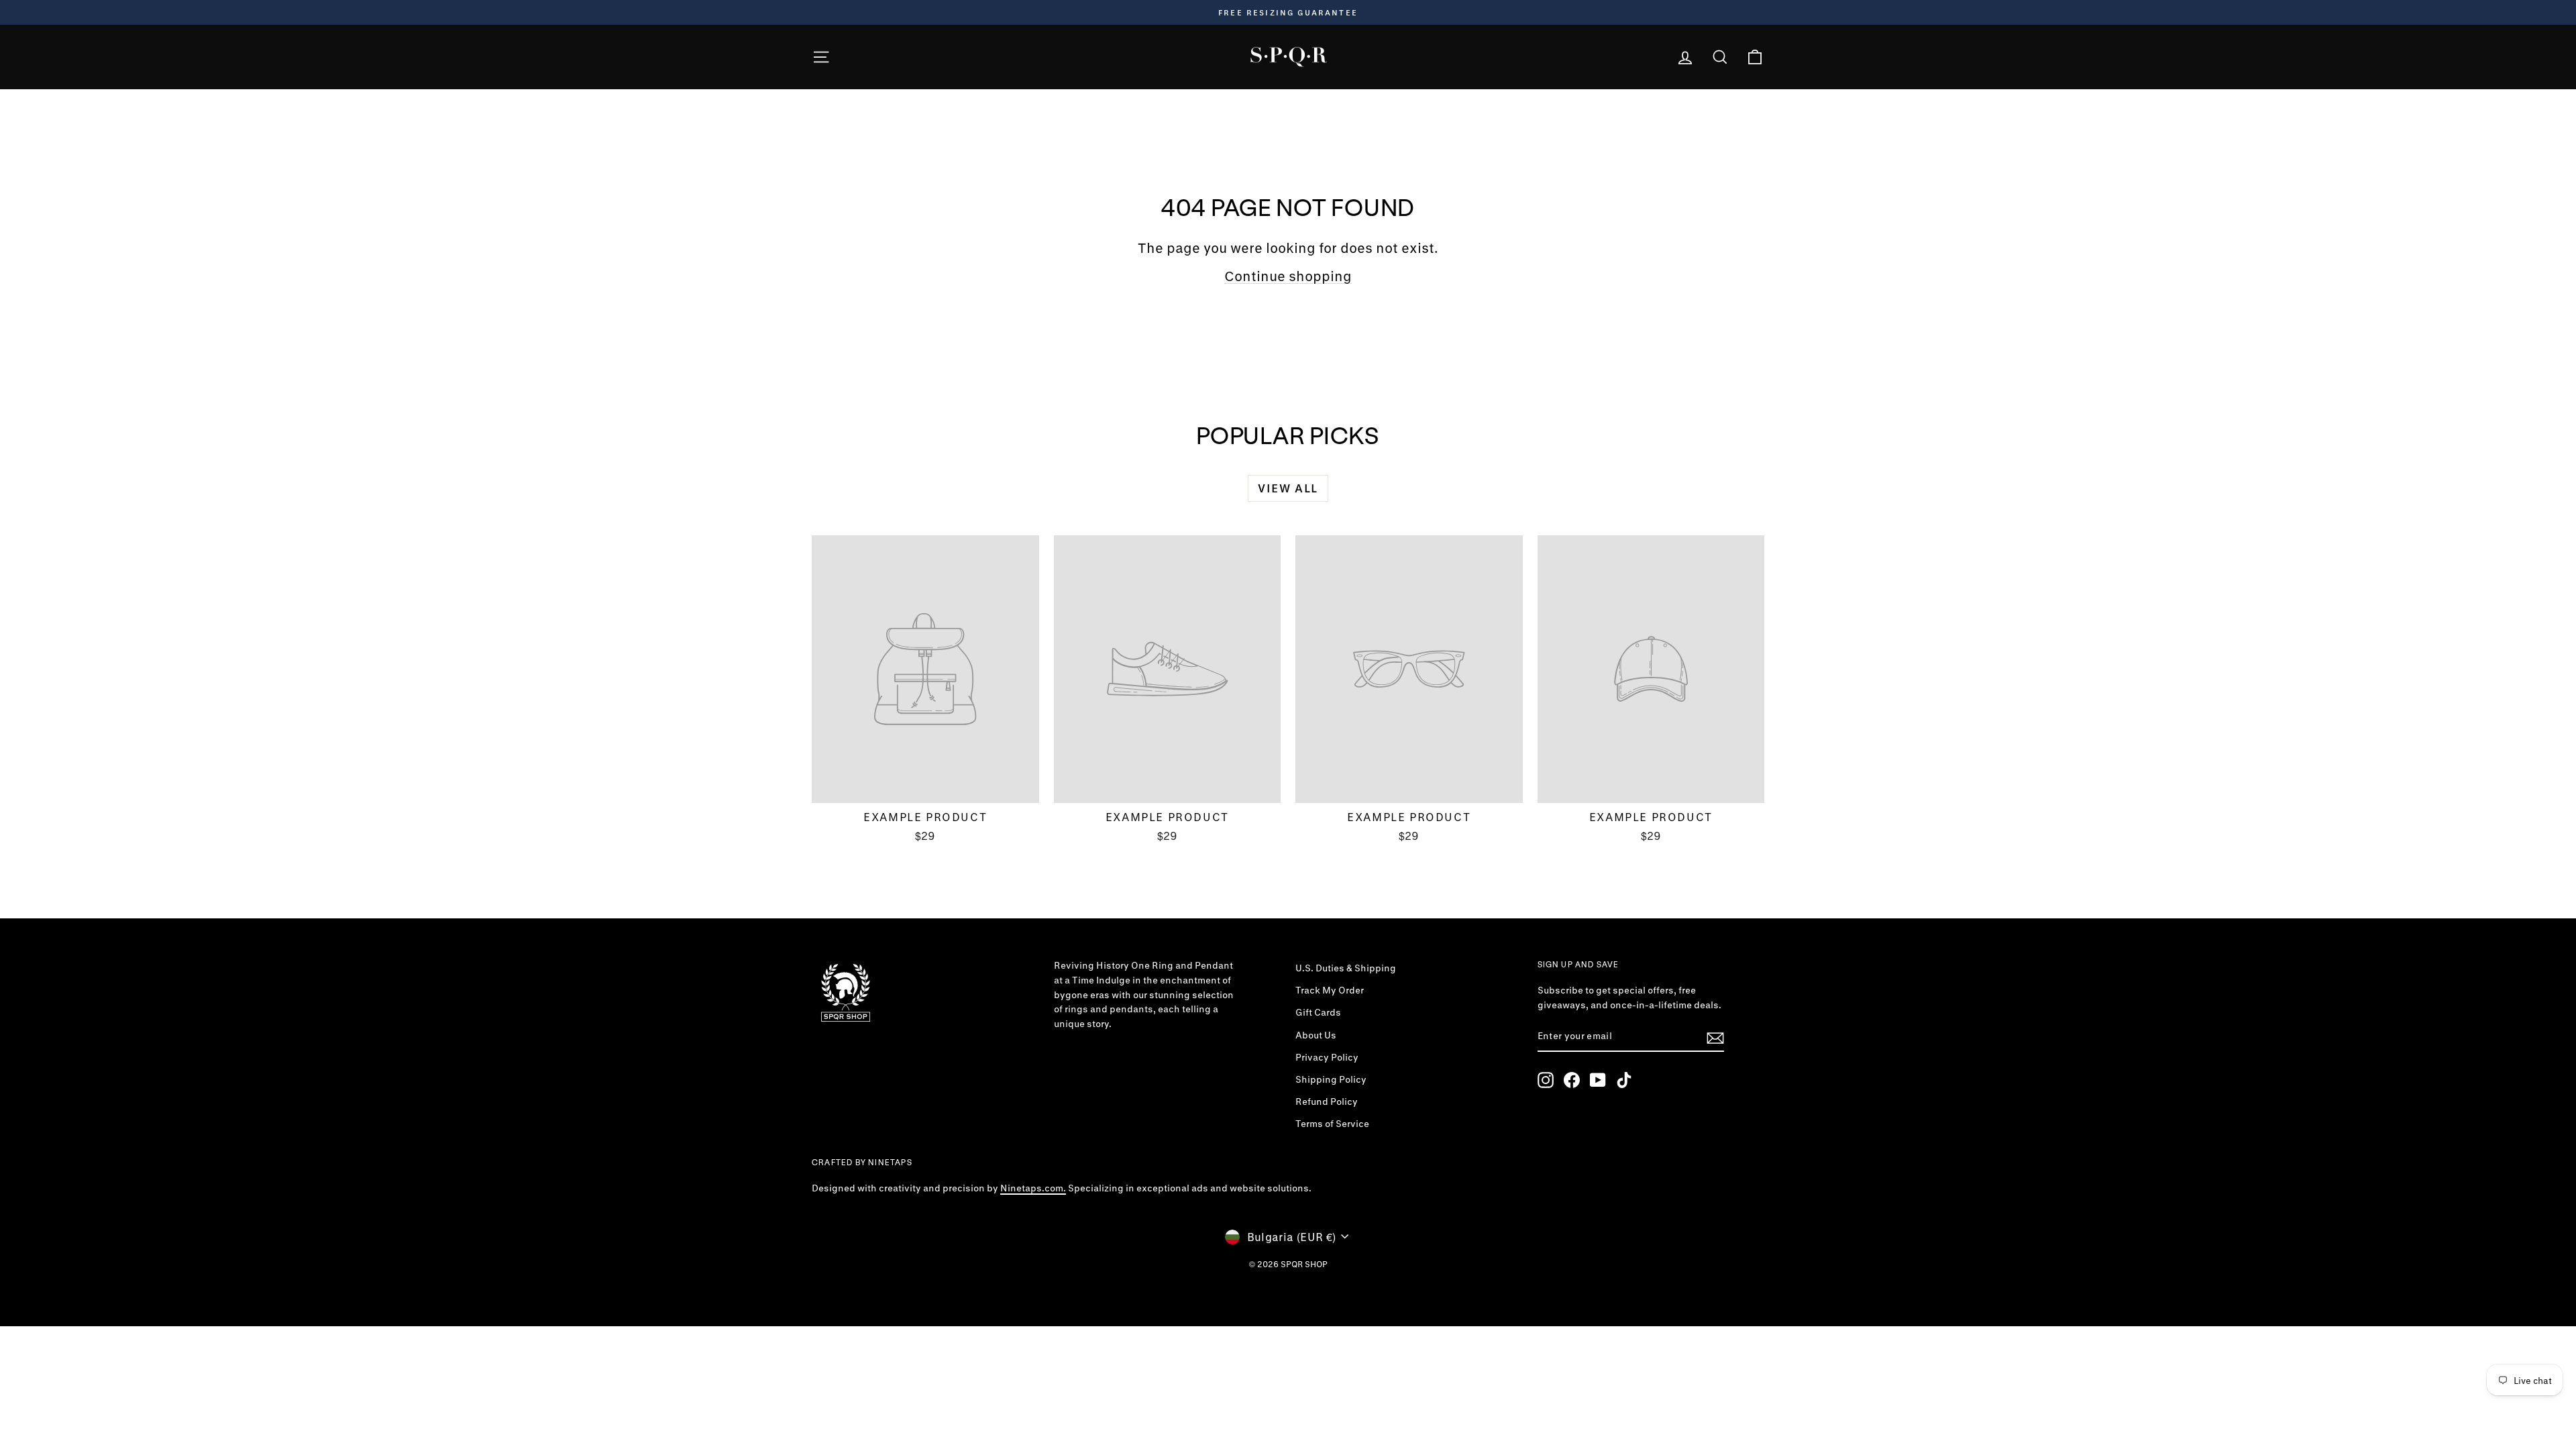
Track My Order (1330, 990)
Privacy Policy (1327, 1057)
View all (1288, 488)
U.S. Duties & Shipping (1346, 968)
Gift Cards (1318, 1012)
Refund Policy (1327, 1102)
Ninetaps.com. (1033, 1188)
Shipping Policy (1331, 1079)
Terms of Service (1332, 1124)
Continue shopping (1288, 276)
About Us (1316, 1035)
